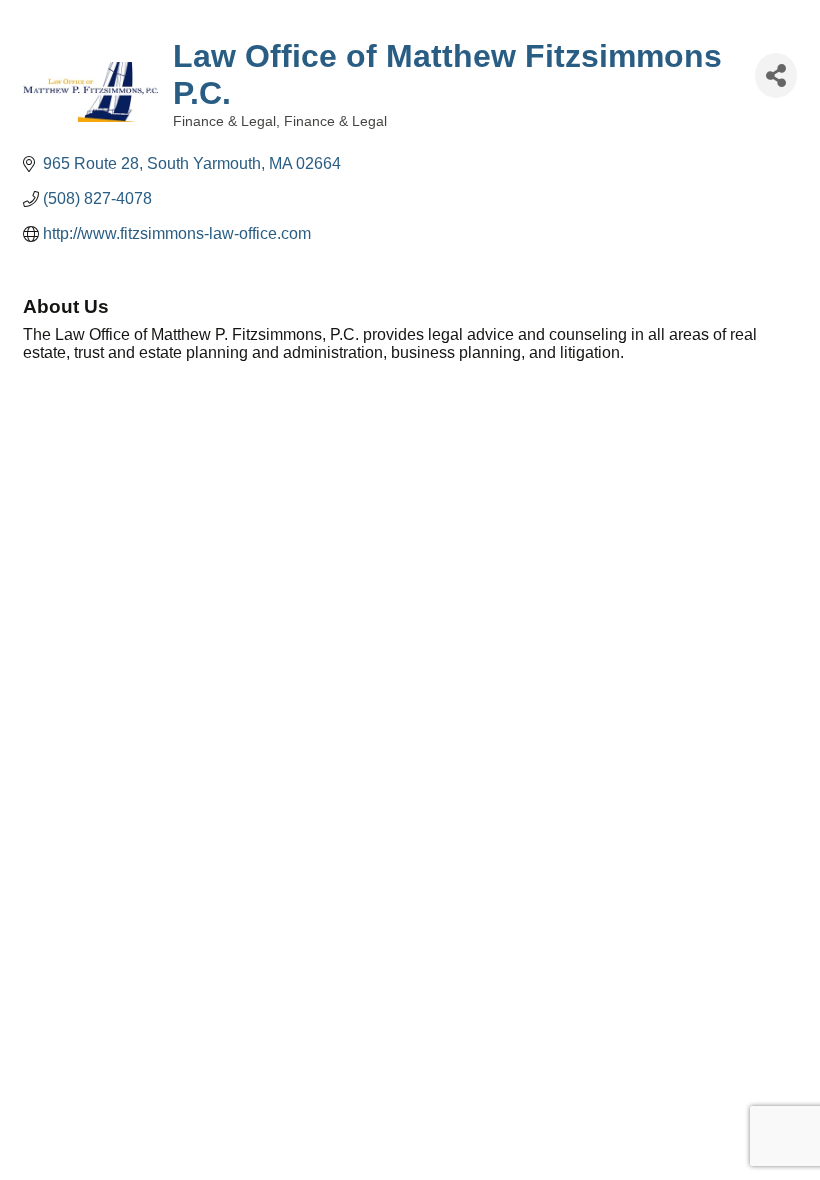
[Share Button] (776, 75)
